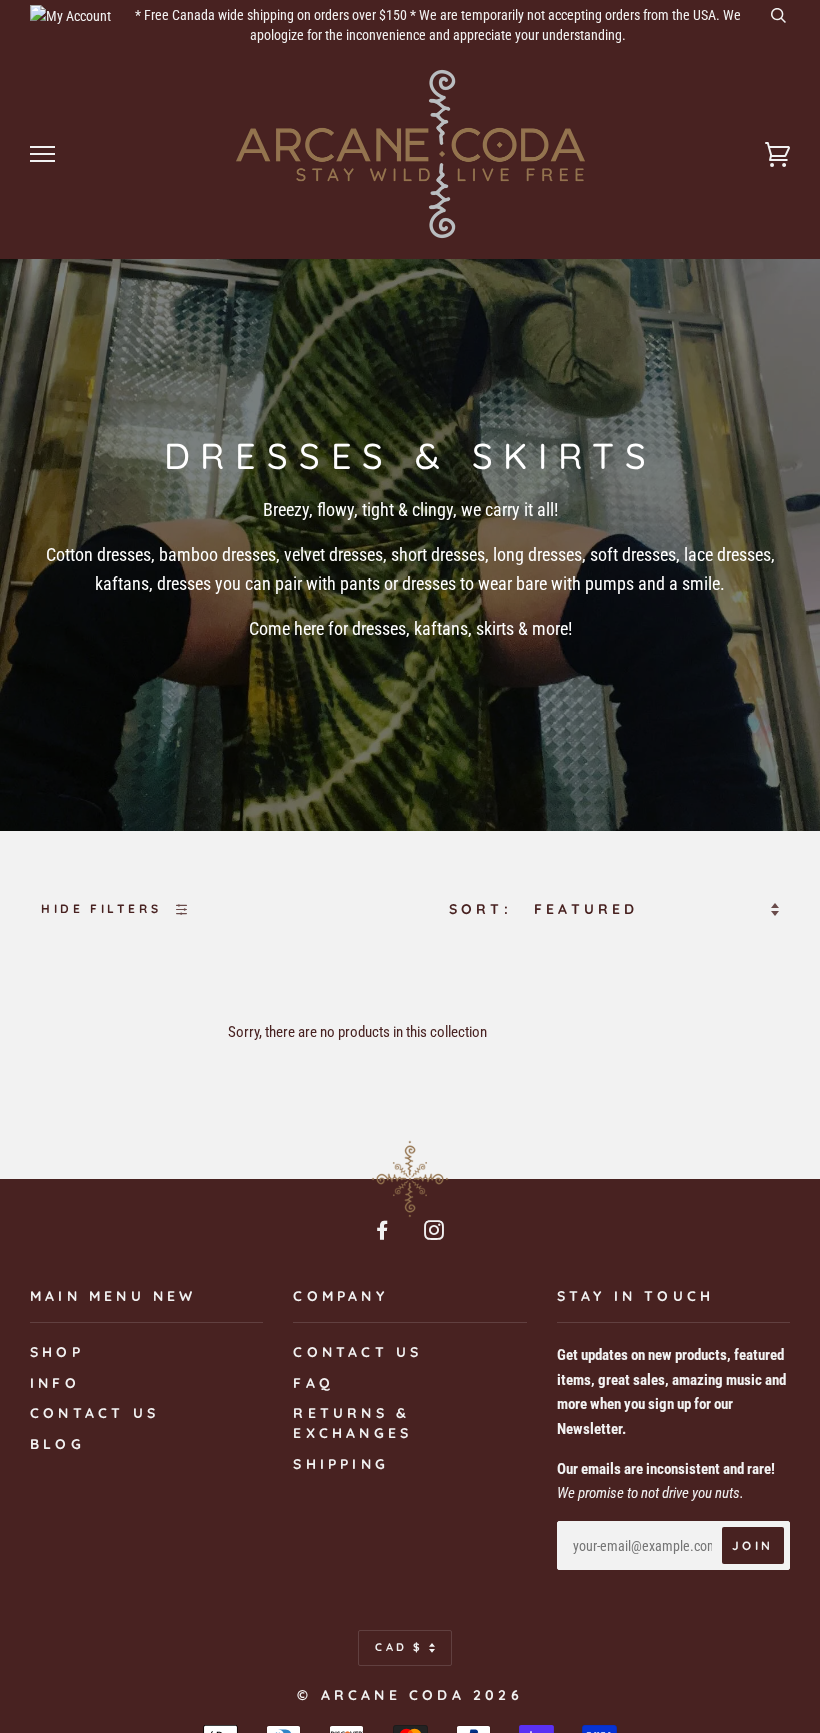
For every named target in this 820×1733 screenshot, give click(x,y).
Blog (57, 1444)
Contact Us (357, 1352)
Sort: (484, 909)
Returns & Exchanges (352, 1423)
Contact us (94, 1413)
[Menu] (42, 154)
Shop (57, 1352)
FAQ (313, 1383)
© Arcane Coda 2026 (410, 1695)
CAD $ (399, 1647)
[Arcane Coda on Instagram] (436, 1233)
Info (55, 1383)
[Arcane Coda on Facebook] (384, 1233)
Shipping (341, 1464)
